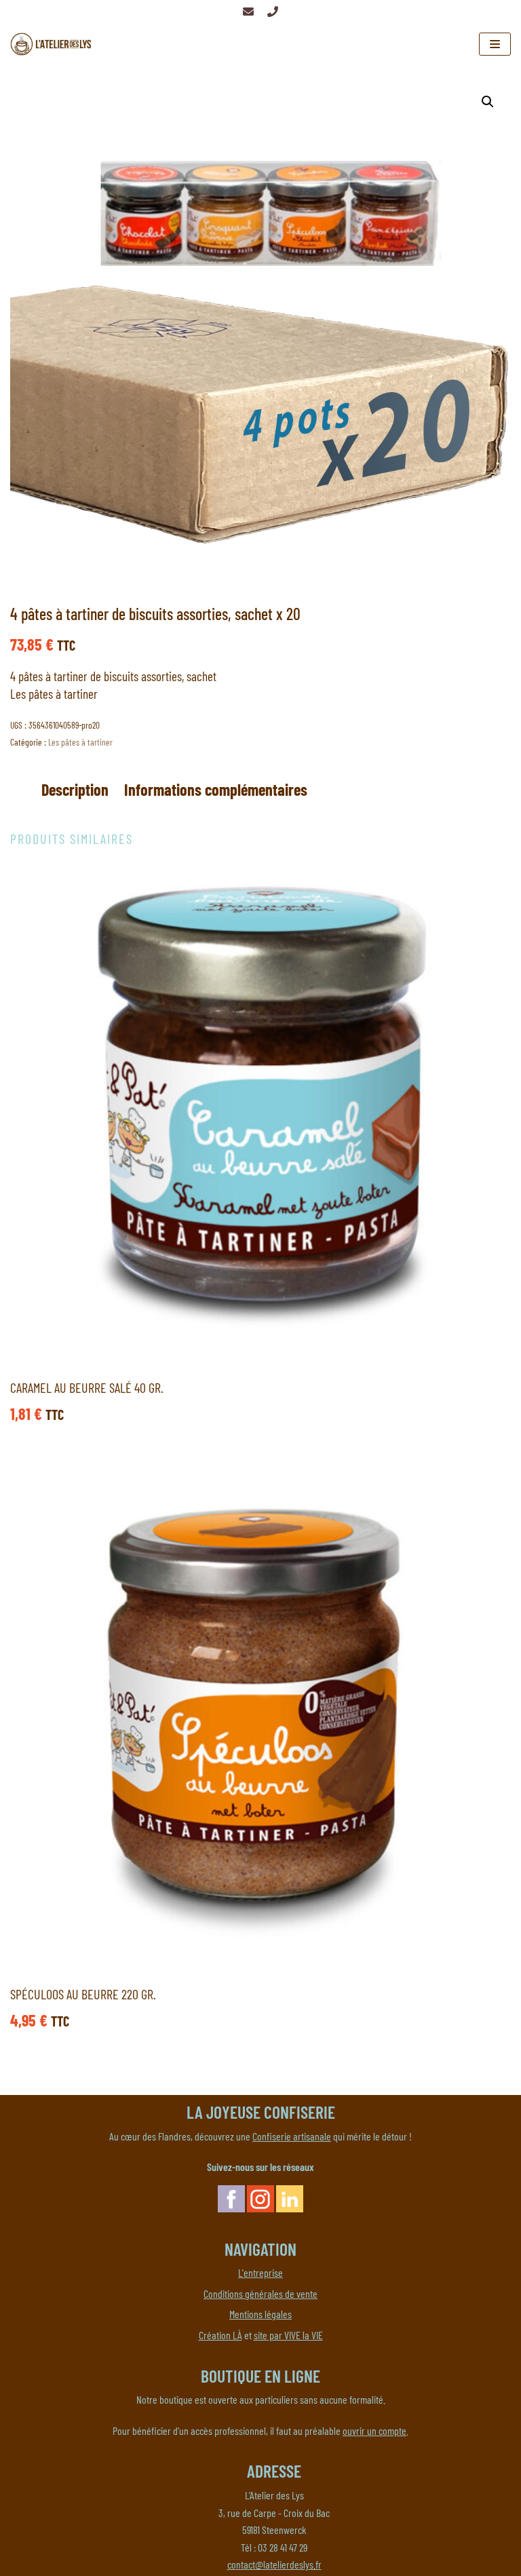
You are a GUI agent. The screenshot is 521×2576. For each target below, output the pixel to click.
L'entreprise (260, 2272)
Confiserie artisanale (292, 2136)
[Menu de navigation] (495, 44)
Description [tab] (75, 789)
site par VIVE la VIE (288, 2335)
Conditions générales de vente (260, 2293)
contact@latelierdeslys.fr (274, 2564)
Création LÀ (220, 2335)
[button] (488, 102)
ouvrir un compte (374, 2430)
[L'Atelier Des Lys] (54, 44)
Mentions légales (260, 2314)
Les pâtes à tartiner (80, 742)
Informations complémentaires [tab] (216, 789)
